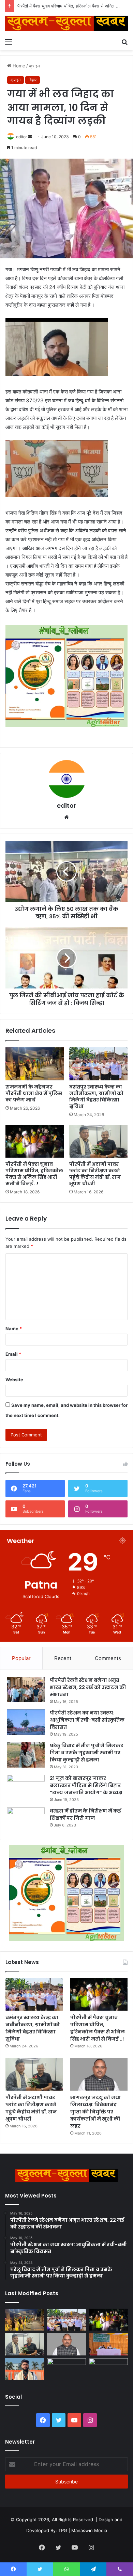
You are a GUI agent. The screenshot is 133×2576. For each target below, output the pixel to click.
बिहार (33, 80)
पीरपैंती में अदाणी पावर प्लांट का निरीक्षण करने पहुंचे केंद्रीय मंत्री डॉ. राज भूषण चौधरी (95, 1174)
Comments (108, 1658)
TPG (63, 2530)
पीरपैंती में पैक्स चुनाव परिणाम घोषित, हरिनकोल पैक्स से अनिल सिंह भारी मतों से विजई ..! (34, 1174)
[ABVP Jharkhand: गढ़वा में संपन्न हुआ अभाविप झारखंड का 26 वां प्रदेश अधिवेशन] (25, 2369)
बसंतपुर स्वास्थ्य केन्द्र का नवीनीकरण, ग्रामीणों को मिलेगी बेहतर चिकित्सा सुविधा (96, 1097)
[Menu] (9, 42)
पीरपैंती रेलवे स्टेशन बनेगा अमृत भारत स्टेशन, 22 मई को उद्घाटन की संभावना (88, 1687)
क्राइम (34, 66)
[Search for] (124, 42)
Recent (63, 1658)
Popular (21, 1658)
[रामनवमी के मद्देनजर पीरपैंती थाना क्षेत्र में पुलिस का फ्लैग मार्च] (35, 1064)
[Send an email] (30, 137)
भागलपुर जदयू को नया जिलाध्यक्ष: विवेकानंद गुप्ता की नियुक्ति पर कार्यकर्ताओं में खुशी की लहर (95, 2112)
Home (18, 66)
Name (14, 1329)
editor (21, 137)
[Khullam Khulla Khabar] (66, 23)
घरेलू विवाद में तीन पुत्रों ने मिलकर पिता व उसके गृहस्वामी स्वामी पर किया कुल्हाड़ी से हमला (86, 1753)
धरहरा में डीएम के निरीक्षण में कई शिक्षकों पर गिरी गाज (85, 1814)
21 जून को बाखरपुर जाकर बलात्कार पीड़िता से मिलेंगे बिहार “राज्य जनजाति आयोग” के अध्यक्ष (86, 1785)
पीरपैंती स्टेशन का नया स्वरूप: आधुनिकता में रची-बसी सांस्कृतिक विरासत (87, 1720)
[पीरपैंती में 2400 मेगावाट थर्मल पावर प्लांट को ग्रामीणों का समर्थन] (108, 2344)
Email (13, 1354)
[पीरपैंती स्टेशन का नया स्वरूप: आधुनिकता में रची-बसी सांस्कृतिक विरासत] (26, 1722)
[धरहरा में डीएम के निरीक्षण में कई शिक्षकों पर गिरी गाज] (26, 1820)
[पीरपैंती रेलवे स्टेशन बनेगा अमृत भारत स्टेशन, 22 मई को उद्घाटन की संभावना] (26, 1689)
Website (14, 1380)
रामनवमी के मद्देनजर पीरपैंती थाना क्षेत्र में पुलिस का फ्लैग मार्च (34, 1093)
